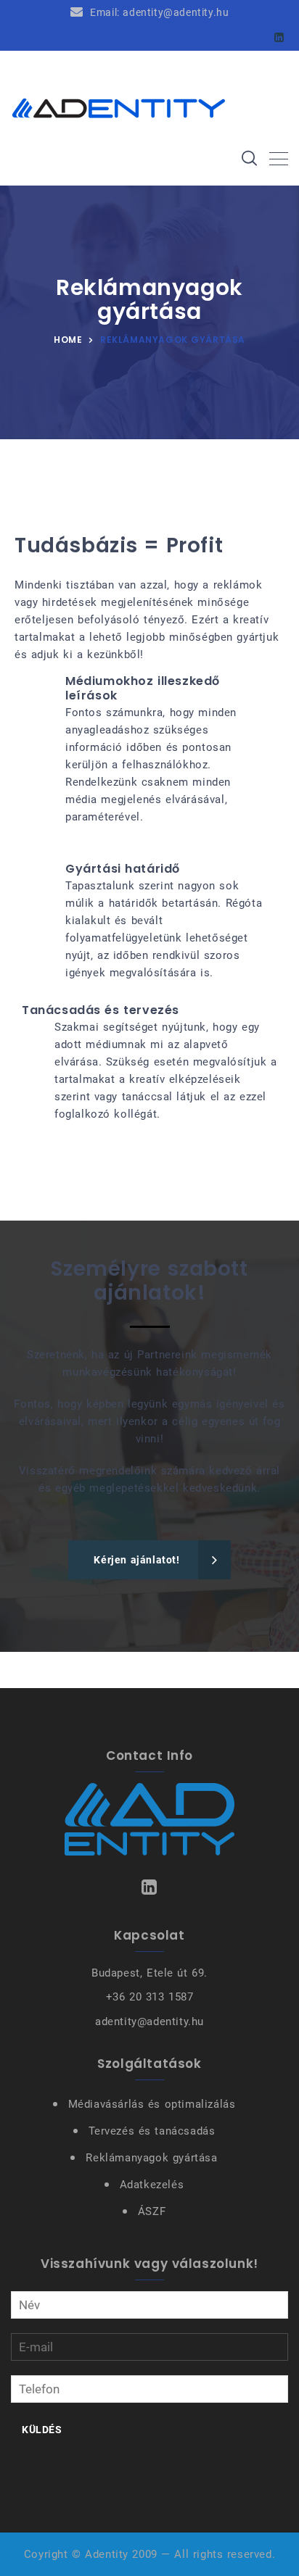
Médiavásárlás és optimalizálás (152, 2104)
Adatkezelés (152, 2185)
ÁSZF (152, 2211)
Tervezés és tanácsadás (152, 2131)
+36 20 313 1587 (150, 1997)
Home (68, 340)
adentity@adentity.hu (149, 2022)
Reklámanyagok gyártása (151, 2158)
